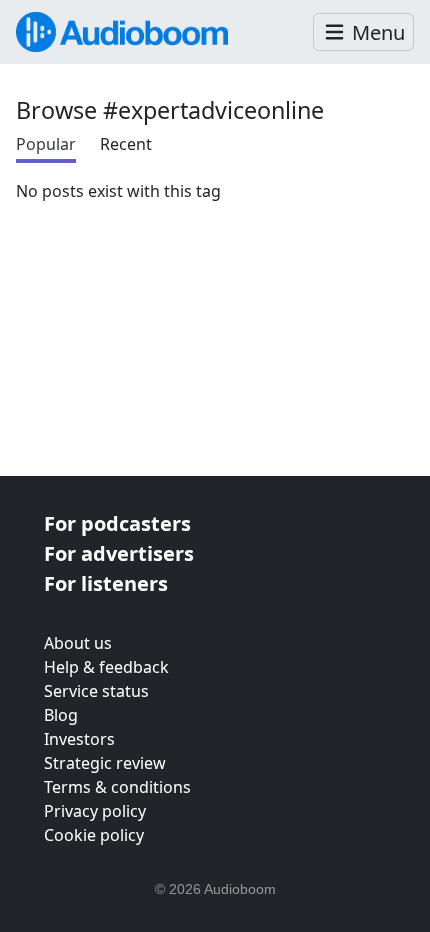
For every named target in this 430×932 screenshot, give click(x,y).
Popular (46, 144)
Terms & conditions (117, 787)
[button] (363, 32)
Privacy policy (95, 811)
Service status (96, 691)
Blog (61, 715)
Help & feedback (106, 667)
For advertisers (119, 553)
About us (78, 643)
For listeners (106, 583)
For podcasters (117, 523)
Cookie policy (94, 835)
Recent (126, 144)
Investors (79, 739)
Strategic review (105, 763)
